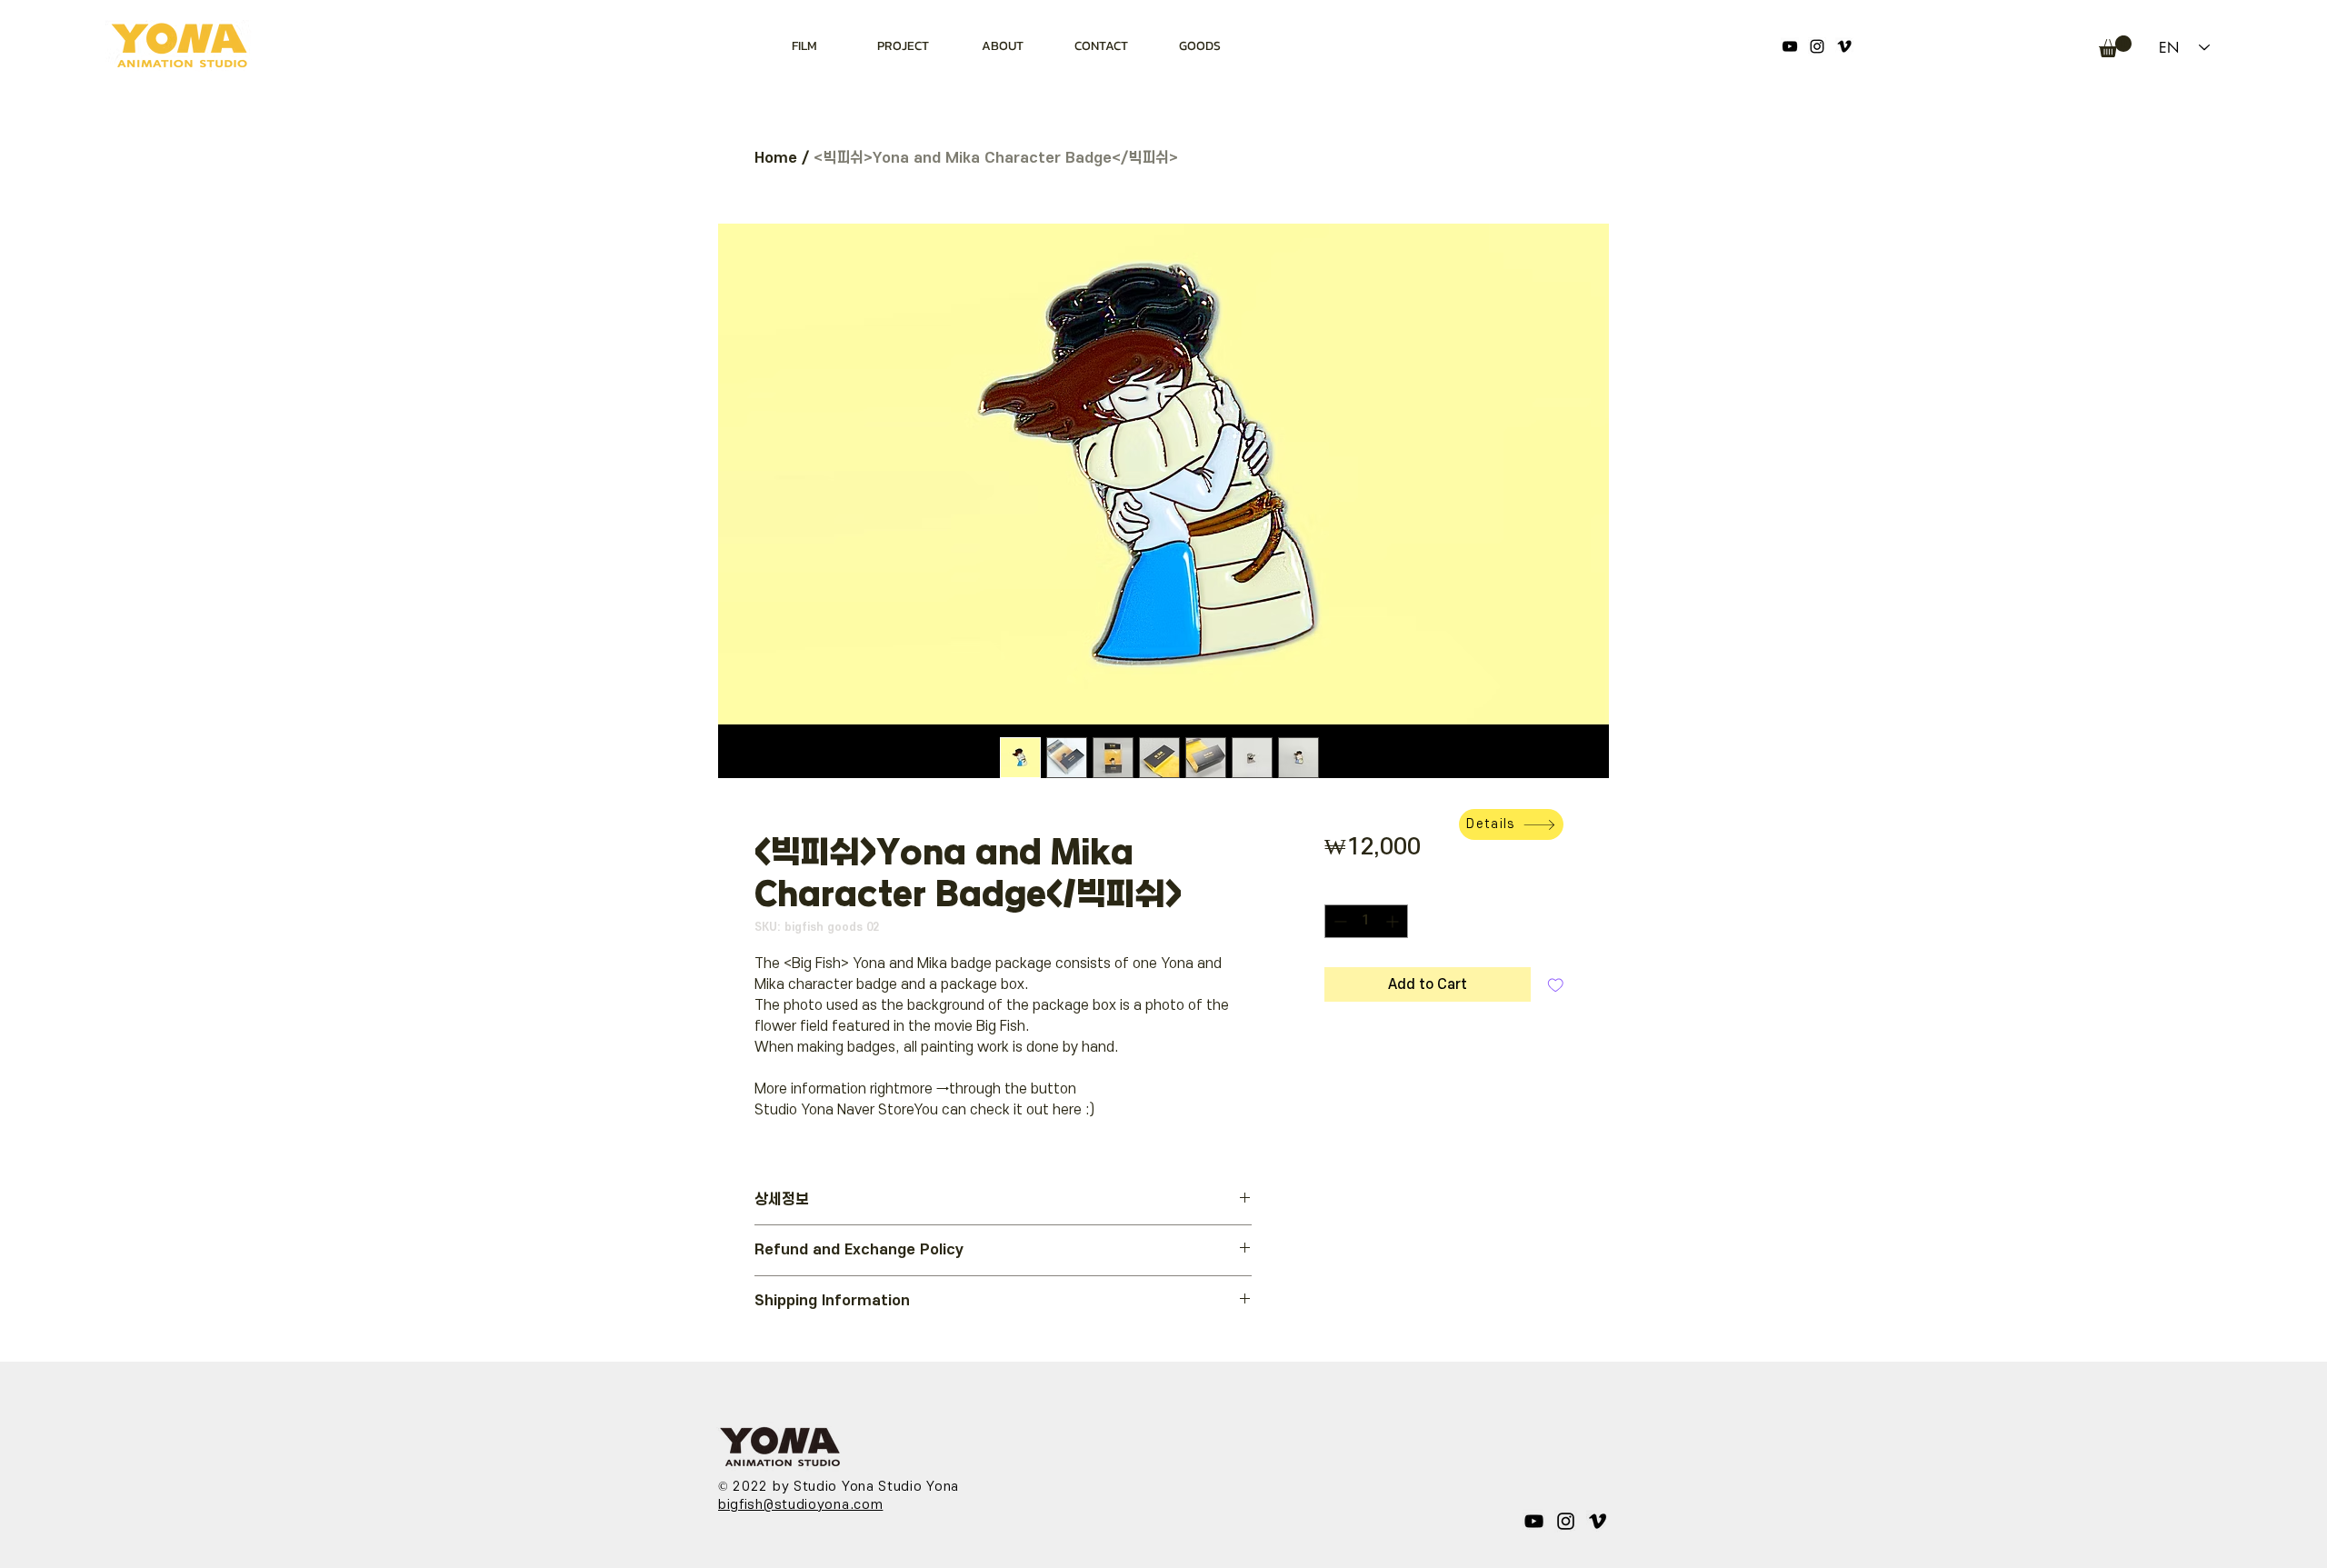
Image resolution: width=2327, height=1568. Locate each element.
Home (776, 158)
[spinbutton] (1366, 921)
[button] (2115, 46)
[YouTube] (1790, 46)
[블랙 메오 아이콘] (1844, 46)
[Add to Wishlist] (1556, 985)
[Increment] (1394, 921)
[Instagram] (1817, 46)
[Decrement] (1338, 921)
